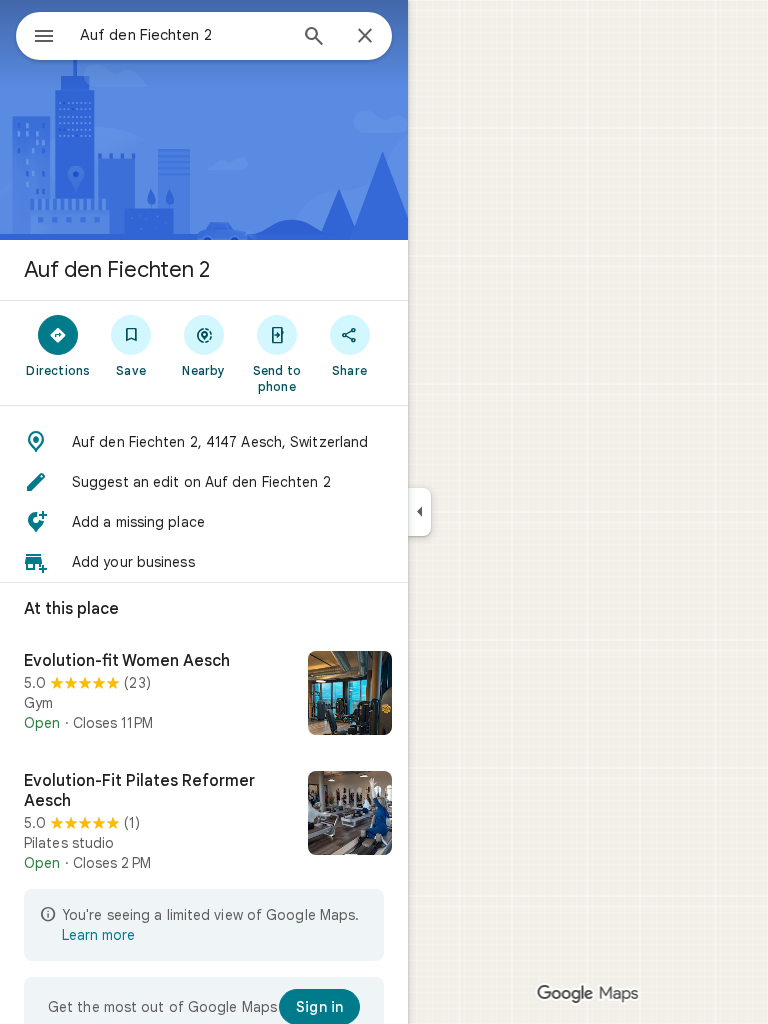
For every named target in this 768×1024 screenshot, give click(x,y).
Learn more (98, 935)
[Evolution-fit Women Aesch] (204, 695)
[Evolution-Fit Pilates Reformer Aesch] (204, 822)
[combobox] (183, 35)
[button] (204, 442)
